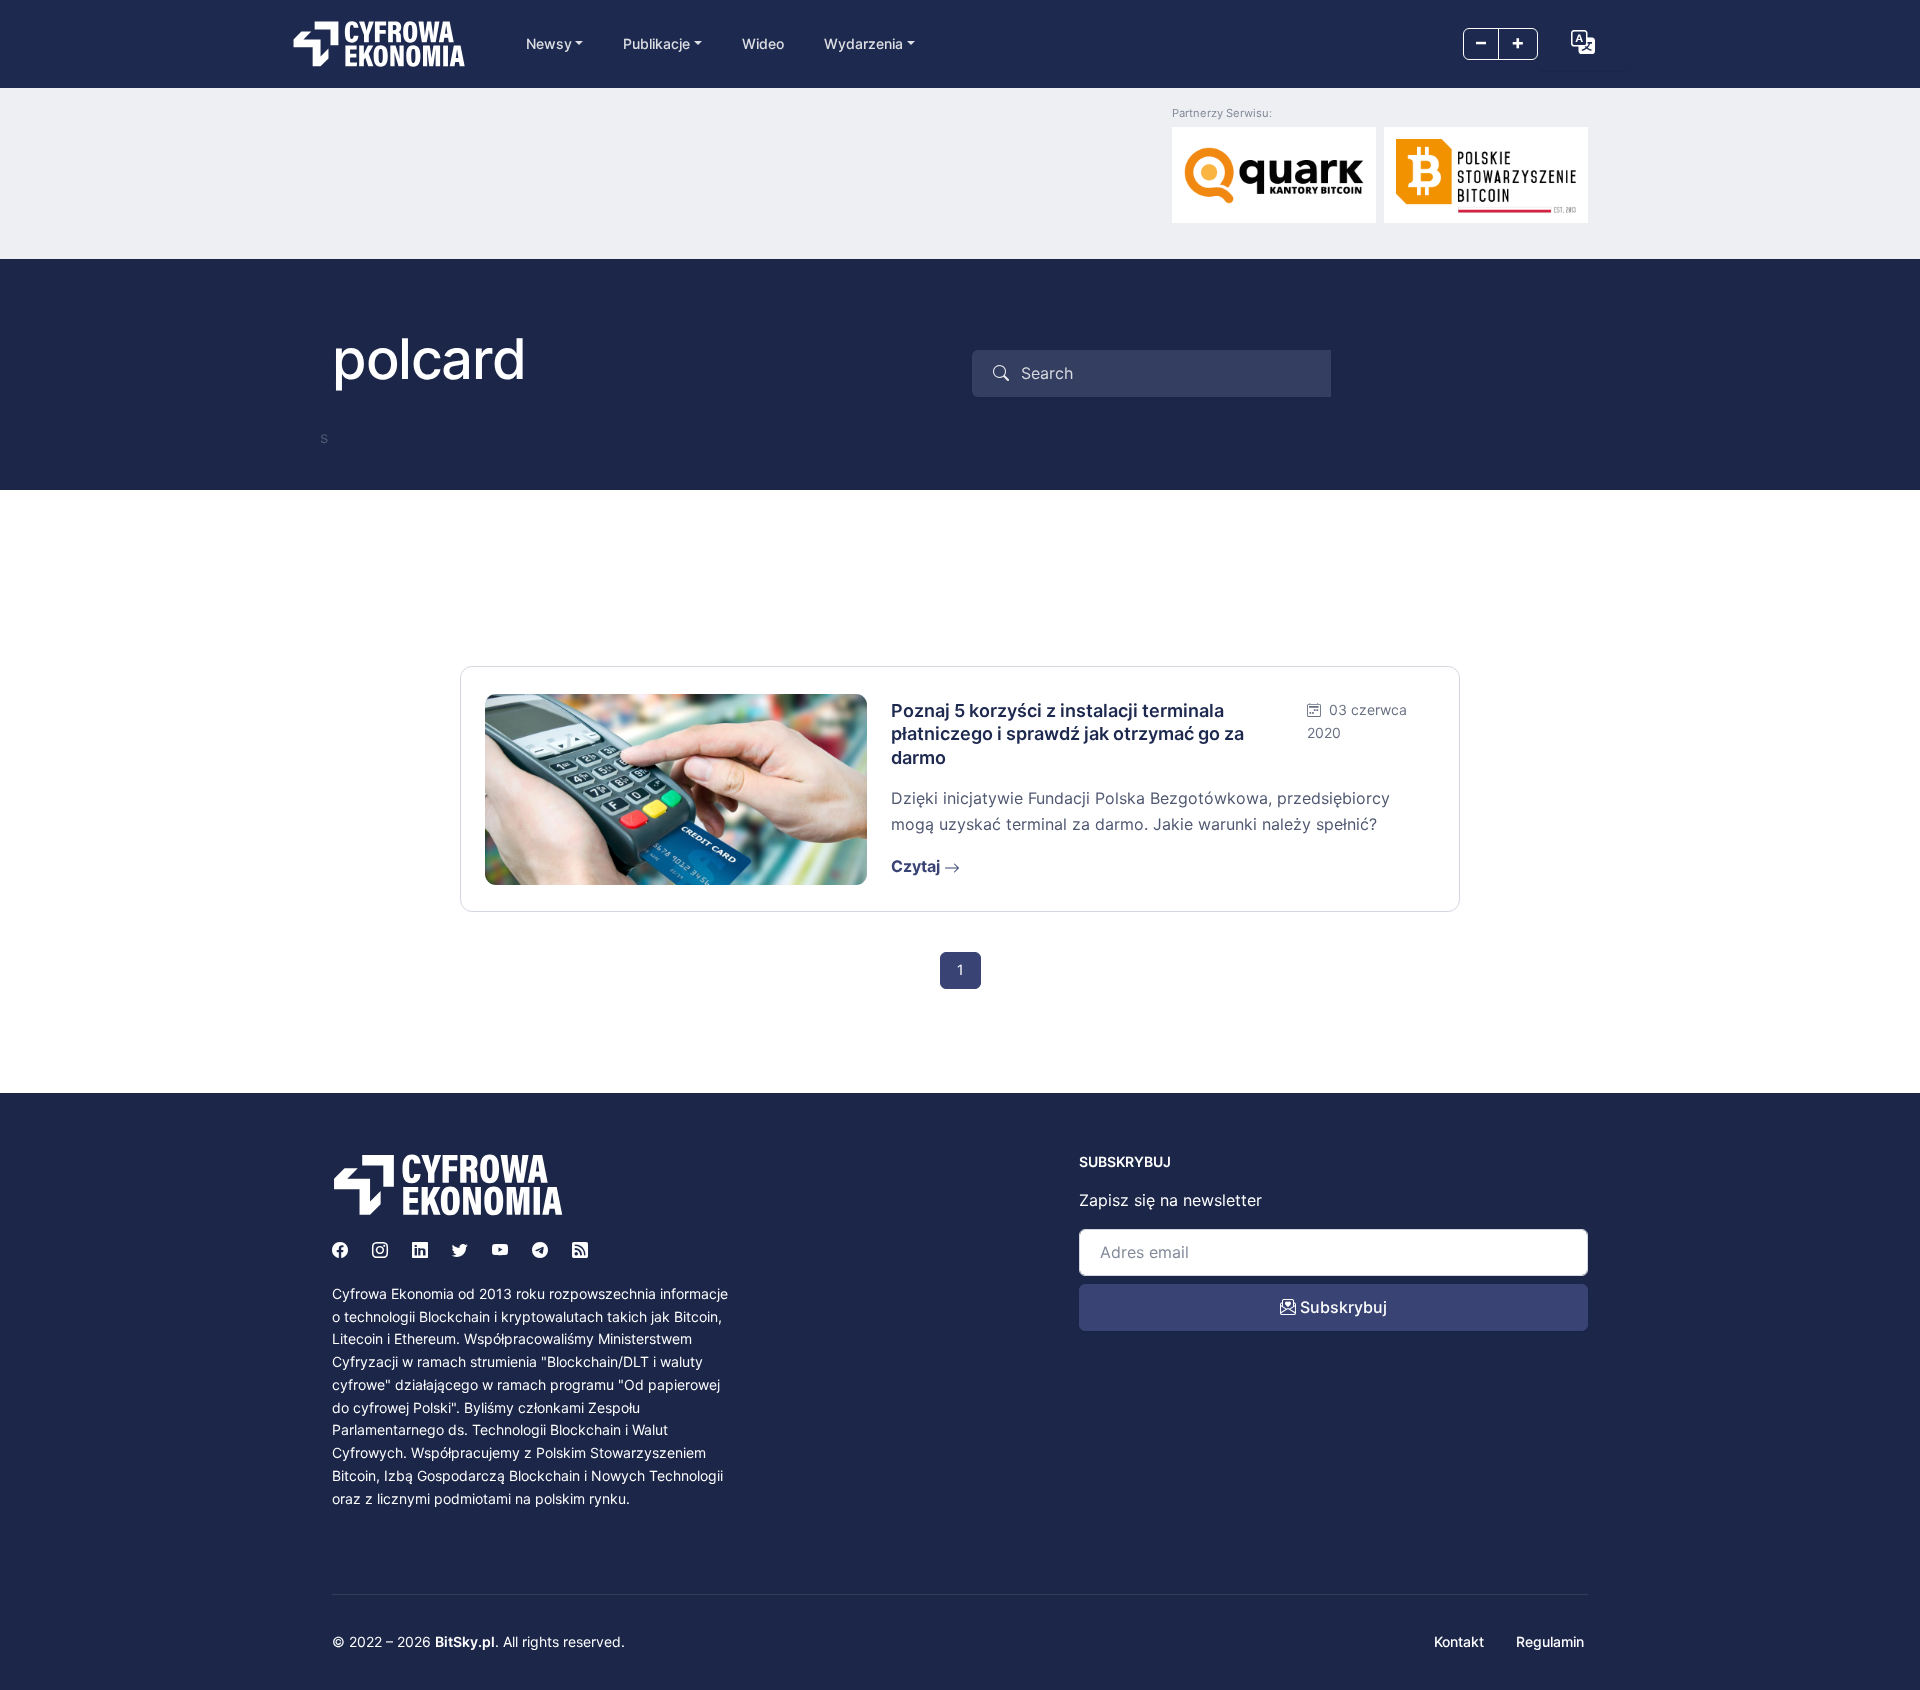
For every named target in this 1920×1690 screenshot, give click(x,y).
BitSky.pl (465, 1641)
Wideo (763, 43)
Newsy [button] (549, 43)
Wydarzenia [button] (863, 43)
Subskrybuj (1341, 1307)
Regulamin (1550, 1641)
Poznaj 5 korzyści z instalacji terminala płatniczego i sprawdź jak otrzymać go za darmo (1067, 734)
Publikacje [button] (656, 43)
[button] (1583, 42)
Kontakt (1459, 1641)
